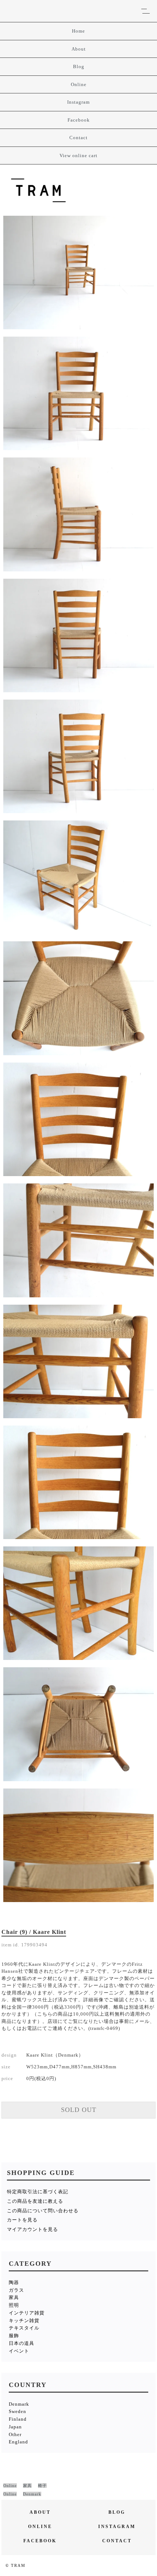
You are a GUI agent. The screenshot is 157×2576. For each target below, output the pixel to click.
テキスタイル (24, 2328)
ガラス (16, 2290)
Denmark (19, 2404)
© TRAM (16, 2565)
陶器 (14, 2282)
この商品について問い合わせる (43, 2211)
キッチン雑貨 (24, 2321)
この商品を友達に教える (35, 2201)
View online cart (78, 155)
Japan (15, 2427)
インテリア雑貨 (27, 2313)
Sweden (18, 2411)
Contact (78, 138)
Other (15, 2434)
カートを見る (22, 2220)
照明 (14, 2305)
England (18, 2442)
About (79, 49)
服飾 (14, 2336)
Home (78, 31)
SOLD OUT (79, 2110)
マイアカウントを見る (32, 2229)
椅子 (42, 2486)
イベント (19, 2351)
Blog (79, 66)
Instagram (78, 102)
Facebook (79, 120)
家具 (14, 2297)
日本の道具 (22, 2343)
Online (79, 84)
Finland (18, 2419)
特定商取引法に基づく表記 (38, 2192)
